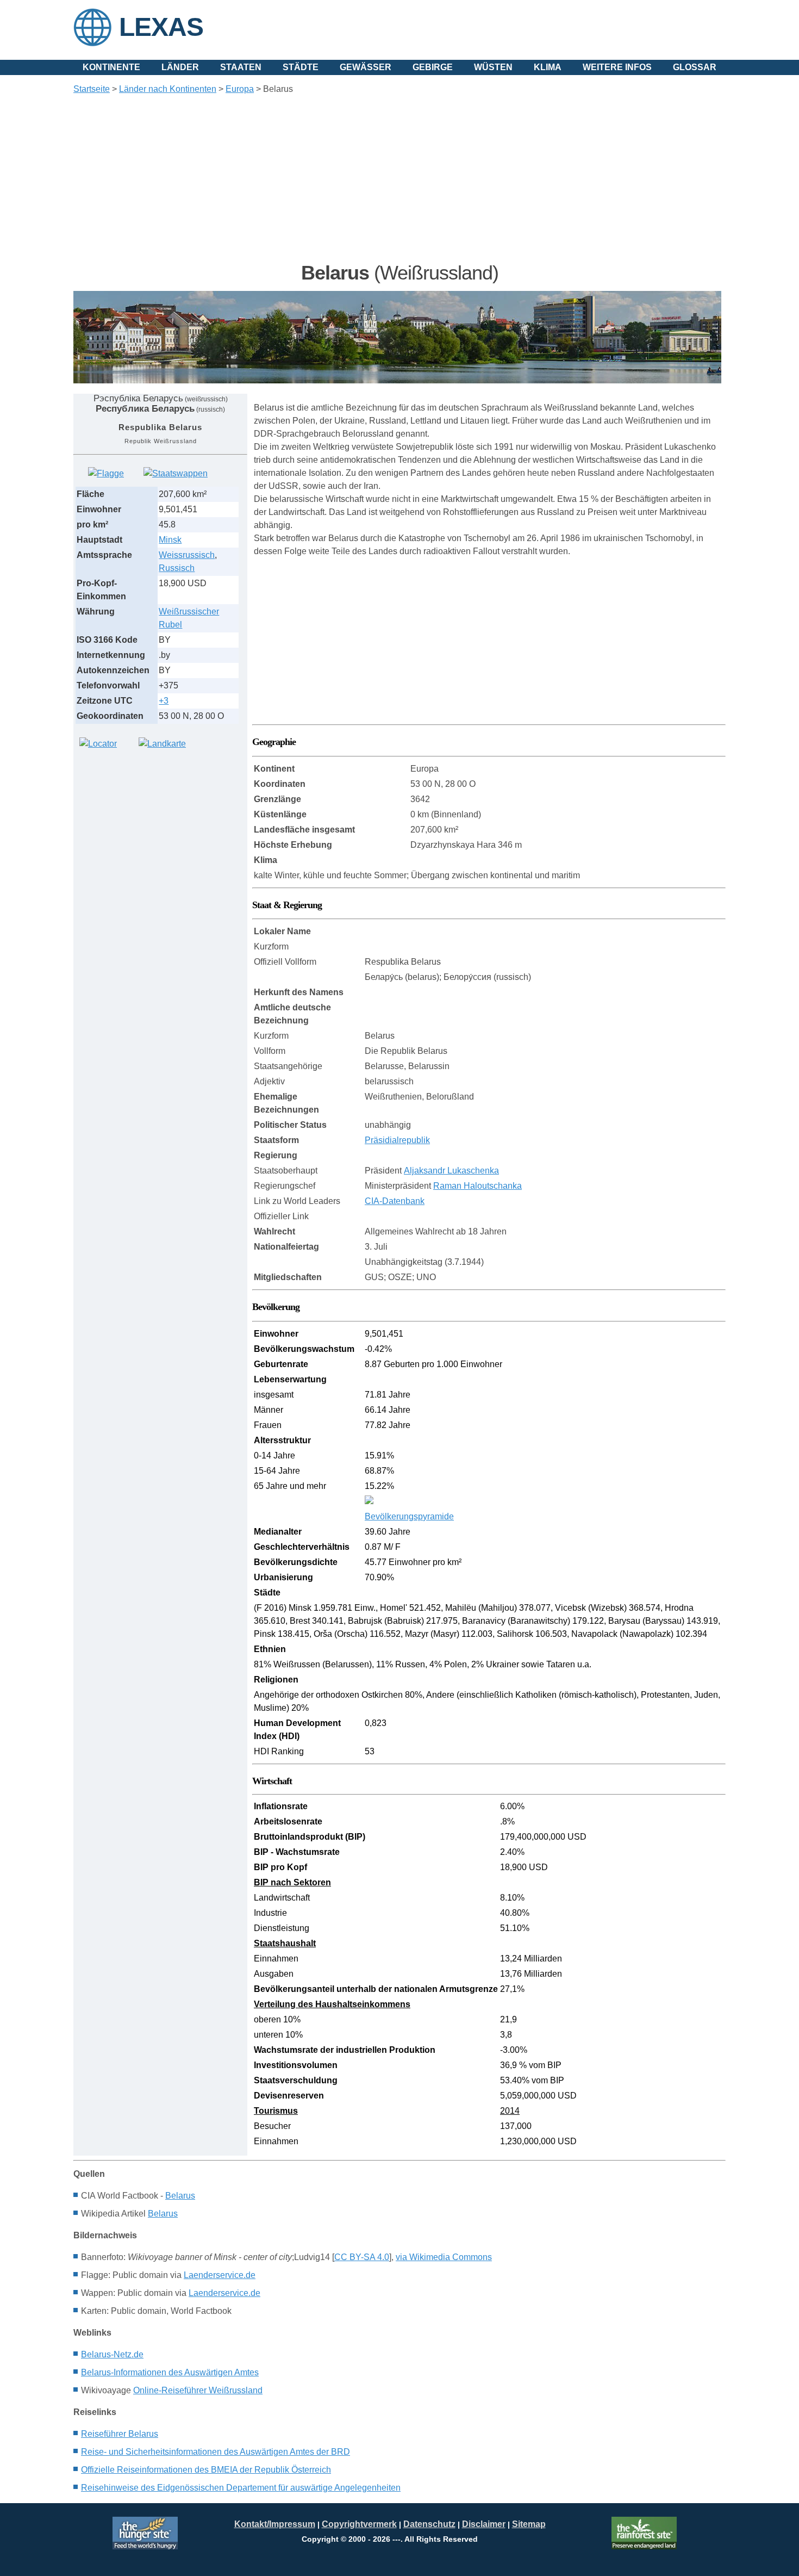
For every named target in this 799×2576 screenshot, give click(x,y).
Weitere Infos (617, 67)
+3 (164, 701)
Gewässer (366, 67)
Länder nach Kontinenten (168, 89)
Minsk (170, 540)
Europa (240, 89)
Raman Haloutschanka (477, 1186)
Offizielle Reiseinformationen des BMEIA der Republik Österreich (206, 2470)
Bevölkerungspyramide (409, 1516)
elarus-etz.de (112, 2354)
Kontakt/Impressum (275, 2524)
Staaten (241, 67)
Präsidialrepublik (397, 1140)
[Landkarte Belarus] (162, 744)
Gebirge (433, 67)
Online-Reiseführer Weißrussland (198, 2390)
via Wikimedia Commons (444, 2257)
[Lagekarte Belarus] (98, 744)
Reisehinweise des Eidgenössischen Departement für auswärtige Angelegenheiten (241, 2488)
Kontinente (111, 67)
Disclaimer (484, 2524)
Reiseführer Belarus (120, 2434)
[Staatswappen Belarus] (176, 473)
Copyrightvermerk (359, 2524)
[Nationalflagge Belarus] (106, 473)
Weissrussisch (187, 555)
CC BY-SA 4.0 (362, 2257)
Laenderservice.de (220, 2275)
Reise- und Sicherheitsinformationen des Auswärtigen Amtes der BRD (216, 2452)
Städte (301, 67)
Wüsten (493, 67)
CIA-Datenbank (395, 1201)
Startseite (92, 89)
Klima (548, 67)
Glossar (695, 67)
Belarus (180, 2196)
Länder (180, 67)
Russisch (177, 568)
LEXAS (161, 27)
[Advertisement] (399, 178)
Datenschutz (429, 2524)
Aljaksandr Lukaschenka (451, 1171)
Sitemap (529, 2524)
